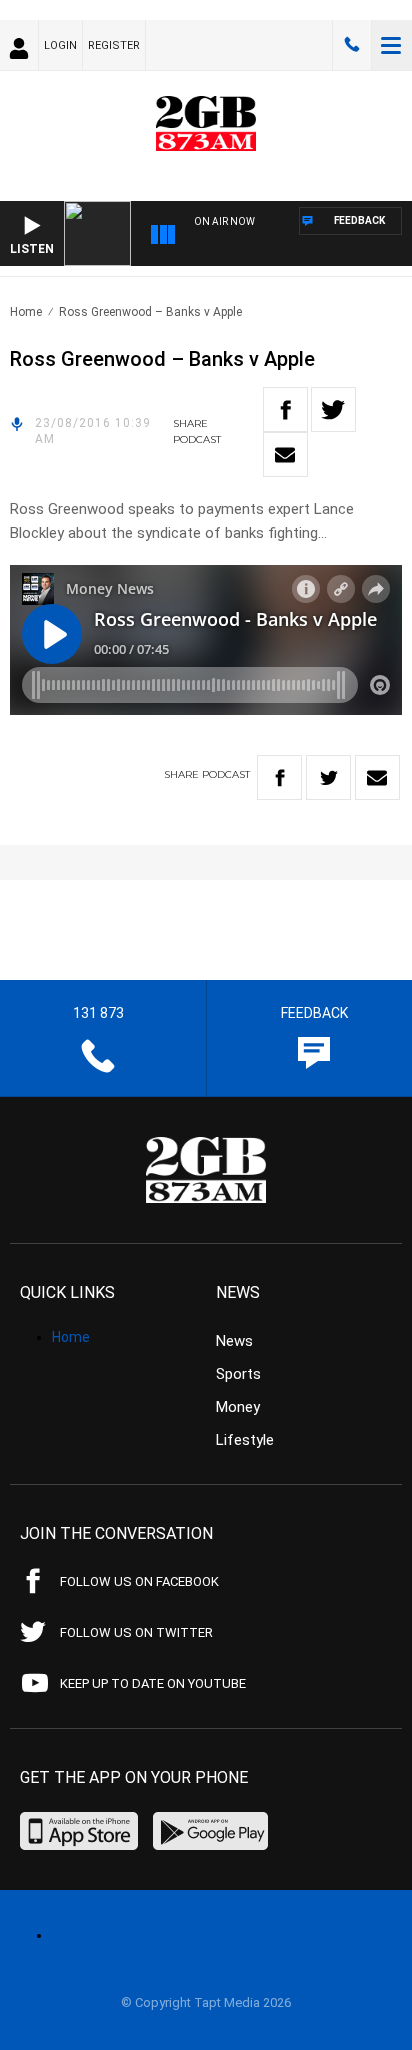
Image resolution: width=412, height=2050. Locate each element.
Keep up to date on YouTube (153, 1683)
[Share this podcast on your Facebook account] (285, 409)
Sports (238, 1374)
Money (238, 1407)
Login (60, 45)
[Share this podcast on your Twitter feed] (333, 409)
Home (26, 312)
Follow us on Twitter (136, 1632)
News (234, 1341)
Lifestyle (245, 1440)
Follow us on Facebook (139, 1581)
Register (114, 45)
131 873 (352, 45)
